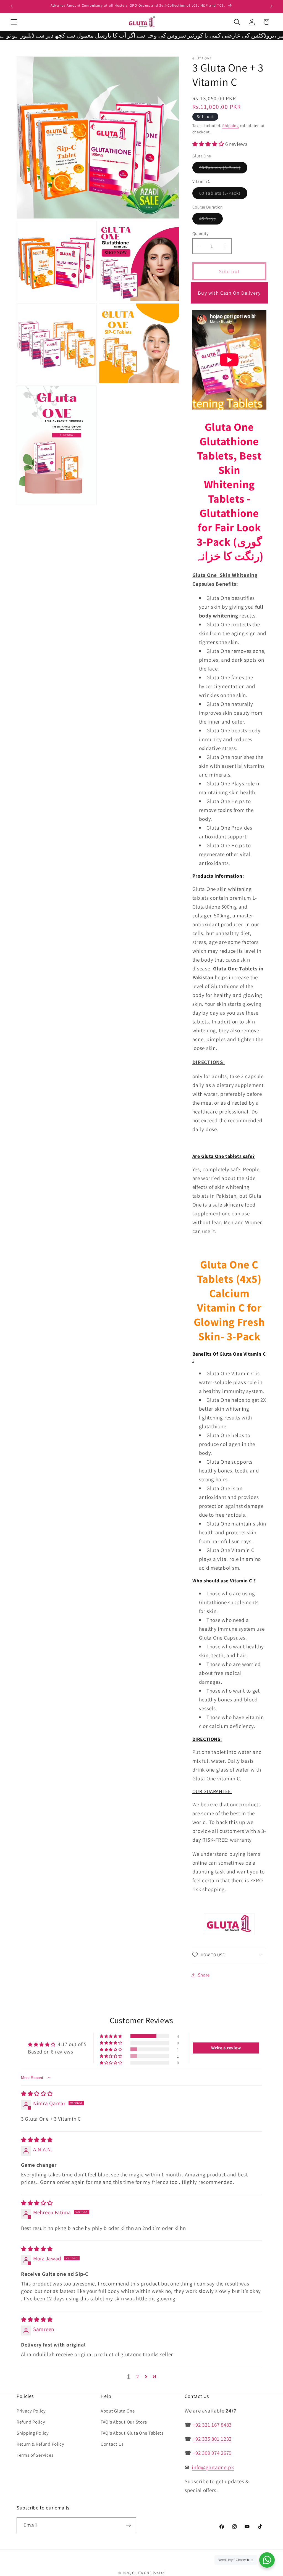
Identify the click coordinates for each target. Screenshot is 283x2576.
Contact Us (112, 2444)
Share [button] (204, 1975)
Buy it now (229, 293)
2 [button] (138, 2376)
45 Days (211, 220)
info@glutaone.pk (213, 2467)
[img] (37, 2094)
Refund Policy (31, 2422)
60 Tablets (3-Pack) (223, 194)
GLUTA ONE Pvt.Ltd (148, 2573)
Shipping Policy (33, 2433)
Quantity (201, 233)
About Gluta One (118, 2411)
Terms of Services (35, 2455)
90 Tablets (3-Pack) (223, 169)
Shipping (230, 126)
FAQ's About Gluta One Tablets (132, 2433)
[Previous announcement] (12, 6)
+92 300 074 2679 (212, 2453)
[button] (14, 22)
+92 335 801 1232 (212, 2439)
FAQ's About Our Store (124, 2422)
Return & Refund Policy (40, 2444)
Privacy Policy (31, 2411)
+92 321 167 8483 (212, 2425)
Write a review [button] (226, 2048)
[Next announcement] (271, 6)
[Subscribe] (128, 2525)
